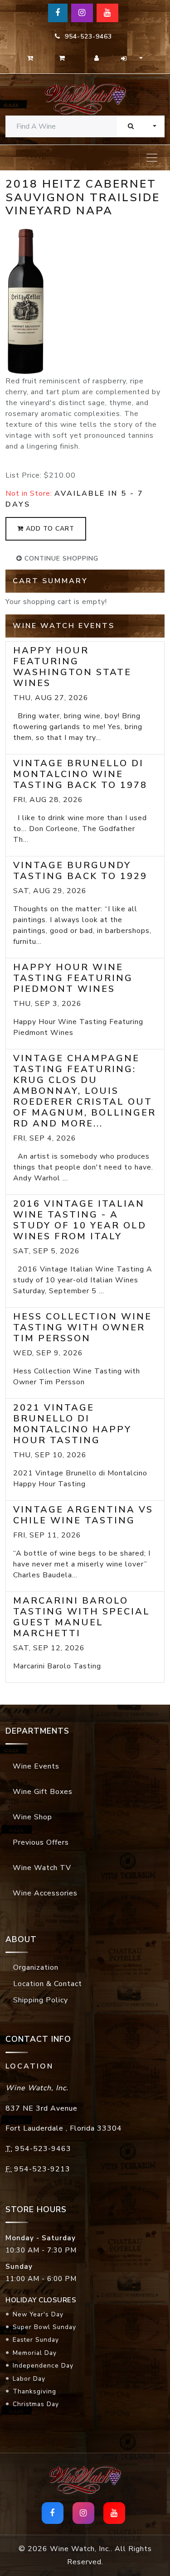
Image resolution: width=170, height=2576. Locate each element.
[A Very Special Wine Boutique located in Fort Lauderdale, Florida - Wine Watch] (85, 99)
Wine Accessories (45, 1893)
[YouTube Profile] (107, 13)
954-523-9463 (86, 36)
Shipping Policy (41, 2000)
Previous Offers (41, 1842)
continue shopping (60, 558)
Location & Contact (48, 1984)
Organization (36, 1967)
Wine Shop (32, 1817)
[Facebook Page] (58, 13)
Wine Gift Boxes (43, 1792)
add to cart (49, 529)
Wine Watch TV (42, 1868)
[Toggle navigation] (152, 158)
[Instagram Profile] (82, 13)
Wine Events (36, 1766)
